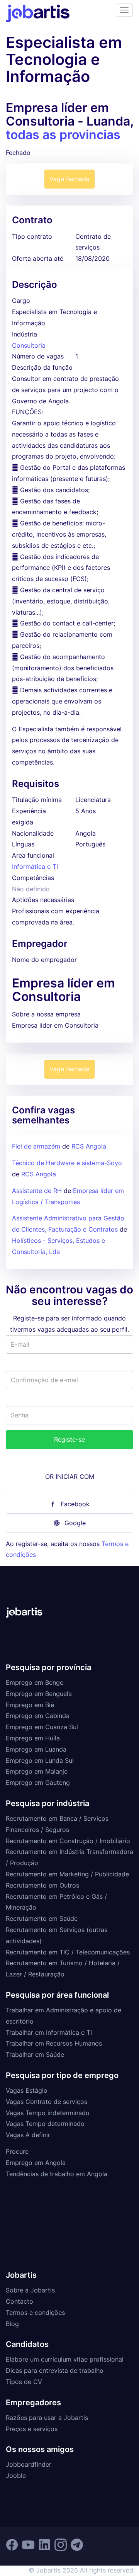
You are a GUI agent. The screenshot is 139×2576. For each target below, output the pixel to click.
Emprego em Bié (30, 1705)
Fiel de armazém (36, 1146)
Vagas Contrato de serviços (47, 2102)
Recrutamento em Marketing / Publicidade (67, 1874)
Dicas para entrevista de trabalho (55, 2370)
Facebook (75, 1504)
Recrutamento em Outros (42, 1885)
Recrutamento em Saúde (42, 1918)
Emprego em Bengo (35, 1682)
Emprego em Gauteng (38, 1782)
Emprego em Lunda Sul (40, 1760)
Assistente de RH (37, 1191)
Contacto (19, 2301)
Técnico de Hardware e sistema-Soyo (67, 1163)
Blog (12, 2324)
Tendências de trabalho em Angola (57, 2174)
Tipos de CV (24, 2382)
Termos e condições (35, 2313)
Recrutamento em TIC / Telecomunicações (68, 1952)
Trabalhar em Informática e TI (49, 2032)
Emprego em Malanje (37, 1771)
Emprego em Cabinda (38, 1716)
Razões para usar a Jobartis (47, 2418)
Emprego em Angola (36, 2163)
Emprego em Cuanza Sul (42, 1727)
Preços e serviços (32, 2429)
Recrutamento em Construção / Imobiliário (68, 1841)
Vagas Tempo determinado (45, 2124)
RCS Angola (89, 1146)
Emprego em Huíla (33, 1738)
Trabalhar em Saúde (35, 2054)
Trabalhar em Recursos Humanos (54, 2043)
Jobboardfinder (29, 2464)
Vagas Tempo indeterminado (48, 2113)
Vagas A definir (28, 2135)
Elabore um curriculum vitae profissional (65, 2359)
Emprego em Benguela (39, 1694)
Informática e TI (35, 867)
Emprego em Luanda (36, 1749)
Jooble (16, 2476)
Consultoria (29, 345)
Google (75, 1523)
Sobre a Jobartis (30, 2290)
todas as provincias (63, 135)
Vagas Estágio (27, 2090)
